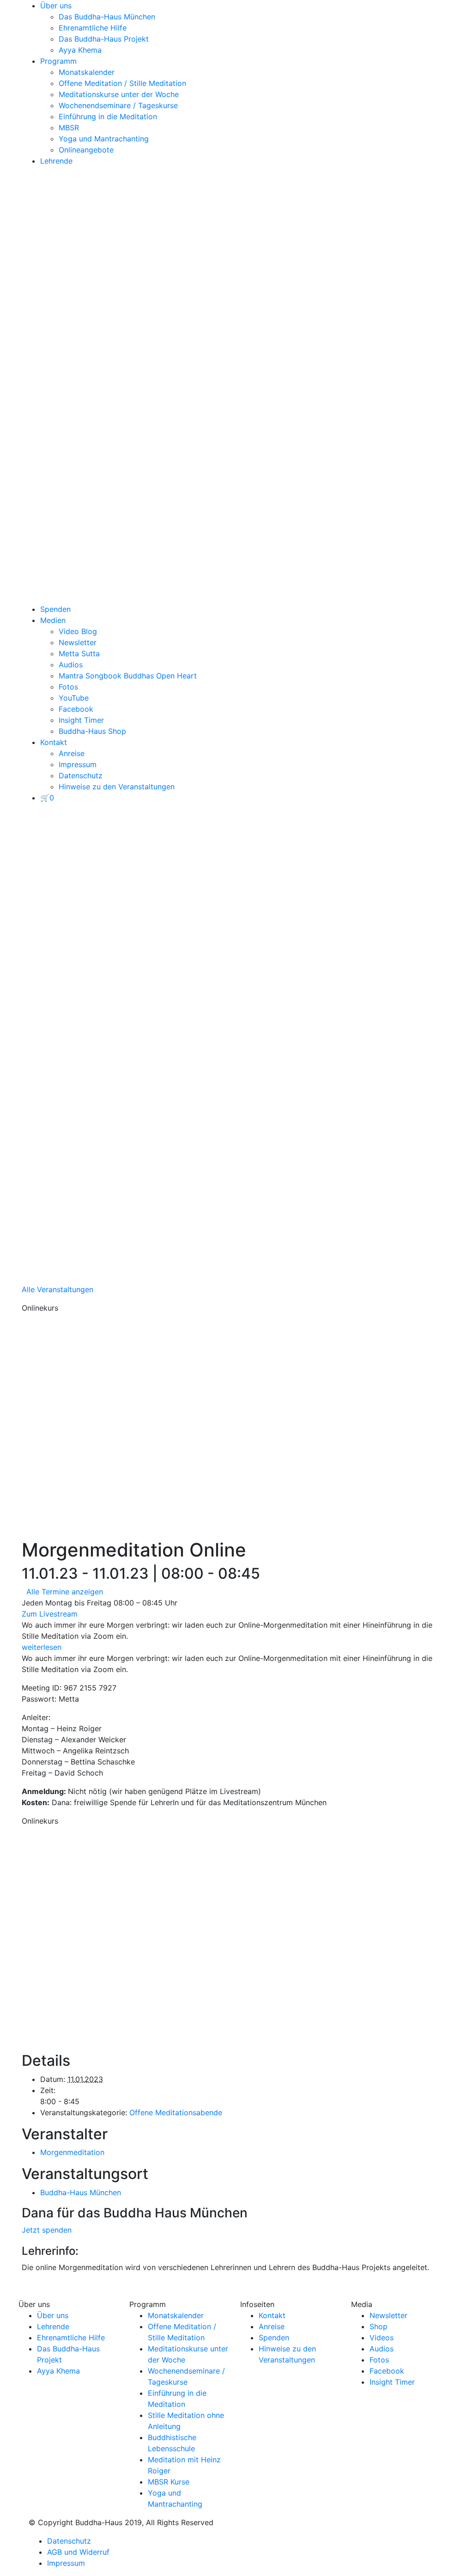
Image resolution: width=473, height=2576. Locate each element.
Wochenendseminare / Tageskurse (118, 105)
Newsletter (78, 642)
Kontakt (54, 742)
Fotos (68, 687)
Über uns (56, 6)
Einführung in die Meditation (108, 116)
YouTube (74, 698)
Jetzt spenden (47, 2230)
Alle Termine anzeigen (65, 1592)
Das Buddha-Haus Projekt (104, 39)
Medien (53, 620)
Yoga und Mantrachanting (104, 139)
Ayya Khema (80, 50)
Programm (58, 61)
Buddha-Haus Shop (92, 731)
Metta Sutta (79, 653)
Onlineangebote (86, 150)
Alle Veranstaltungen (58, 1289)
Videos (382, 2338)
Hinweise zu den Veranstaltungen (117, 787)
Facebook (76, 709)
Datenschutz (81, 775)
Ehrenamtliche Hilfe (93, 28)
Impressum (78, 764)
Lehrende (56, 161)
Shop (379, 2326)
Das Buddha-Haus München (107, 17)
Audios (71, 665)
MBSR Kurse (169, 2482)
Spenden (55, 609)
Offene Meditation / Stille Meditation (122, 83)
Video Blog (78, 631)
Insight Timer (81, 720)
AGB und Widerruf (78, 2552)
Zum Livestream (50, 1614)
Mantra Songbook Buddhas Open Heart (128, 676)
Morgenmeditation (72, 2152)
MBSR (69, 128)
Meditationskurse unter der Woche (119, 94)
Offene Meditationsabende (176, 2112)
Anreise (72, 753)
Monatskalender (87, 72)
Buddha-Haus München (81, 2192)
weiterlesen (42, 1647)
